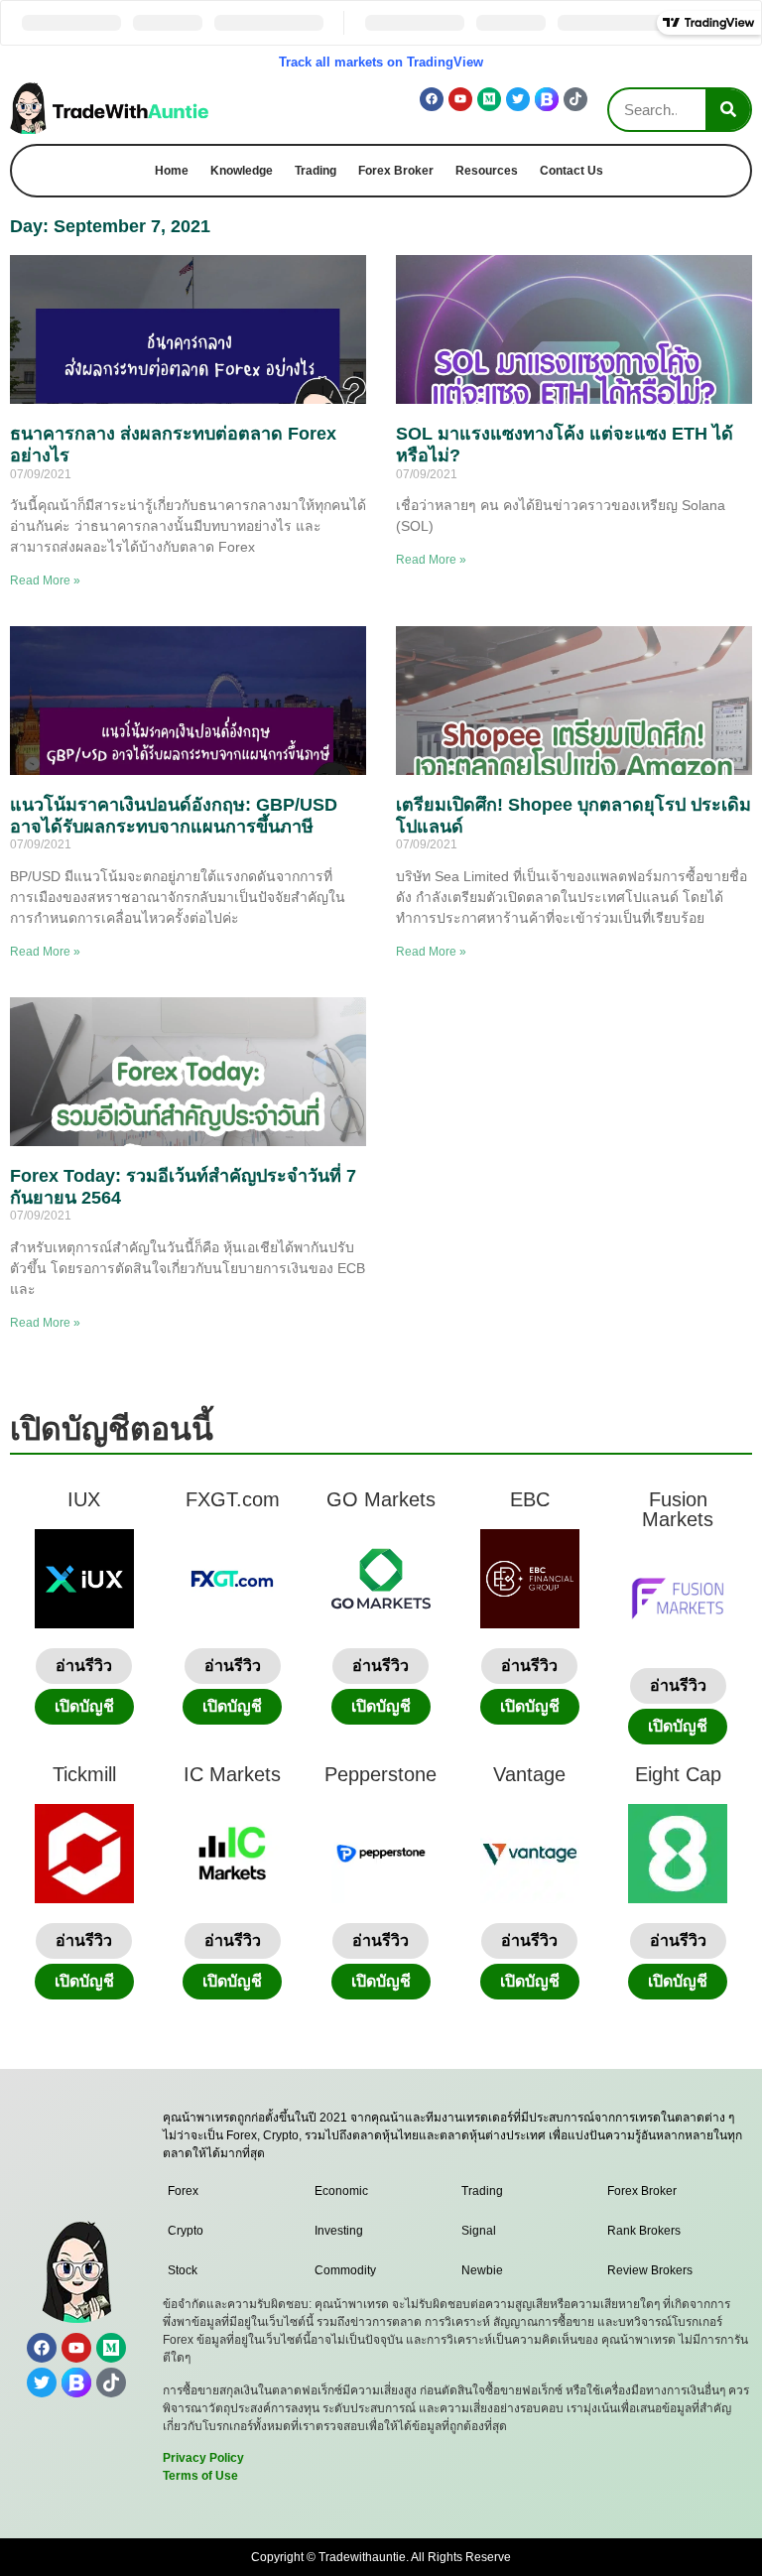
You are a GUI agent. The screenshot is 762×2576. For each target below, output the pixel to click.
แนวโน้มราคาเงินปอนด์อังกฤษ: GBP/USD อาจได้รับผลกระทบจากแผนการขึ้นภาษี (174, 816)
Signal (479, 2231)
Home (172, 171)
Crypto (186, 2231)
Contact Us (571, 171)
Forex (183, 2191)
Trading (316, 171)
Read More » (45, 580)
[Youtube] (460, 99)
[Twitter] (518, 99)
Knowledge (242, 171)
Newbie (482, 2270)
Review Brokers (650, 2270)
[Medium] (489, 99)
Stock (183, 2270)
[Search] (728, 110)
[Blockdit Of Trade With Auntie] (547, 99)
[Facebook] (432, 99)
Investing (339, 2231)
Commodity (345, 2270)
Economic (341, 2191)
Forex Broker (396, 171)
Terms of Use (200, 2476)
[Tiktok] (575, 99)
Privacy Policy (203, 2458)
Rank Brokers (644, 2231)
